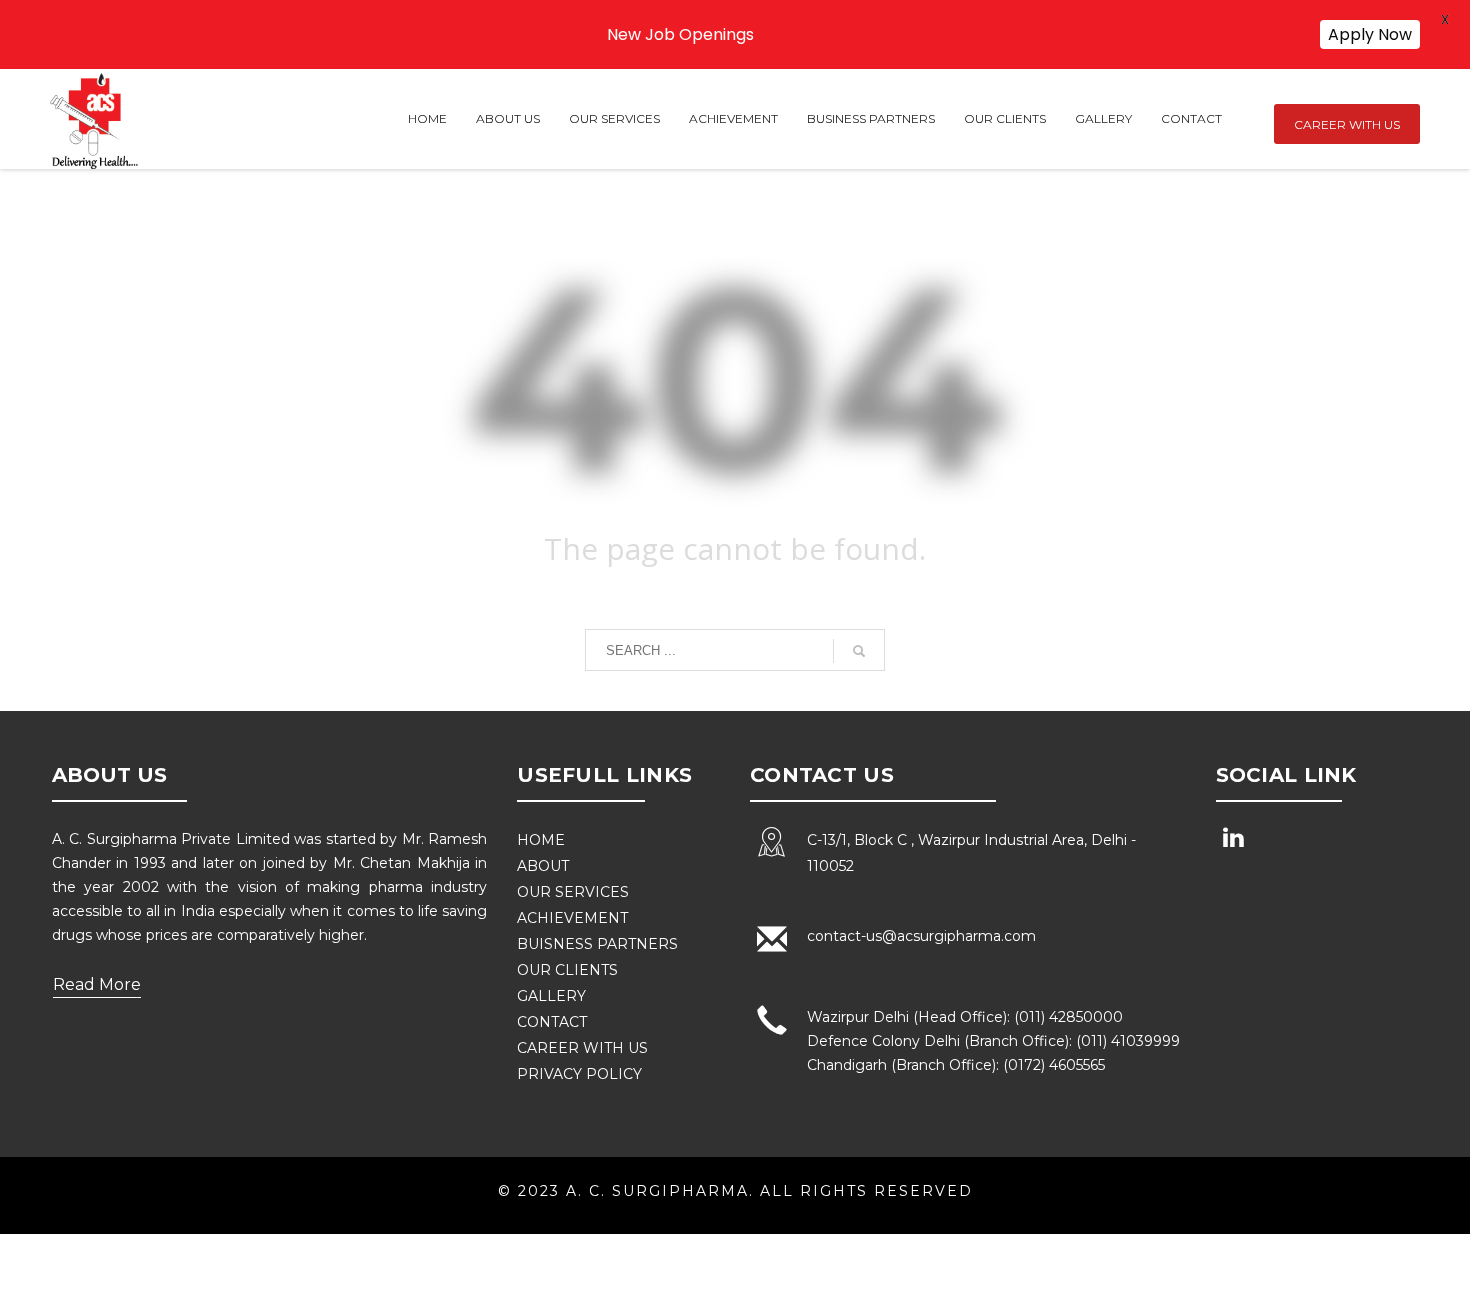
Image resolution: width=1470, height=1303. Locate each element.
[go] (859, 651)
